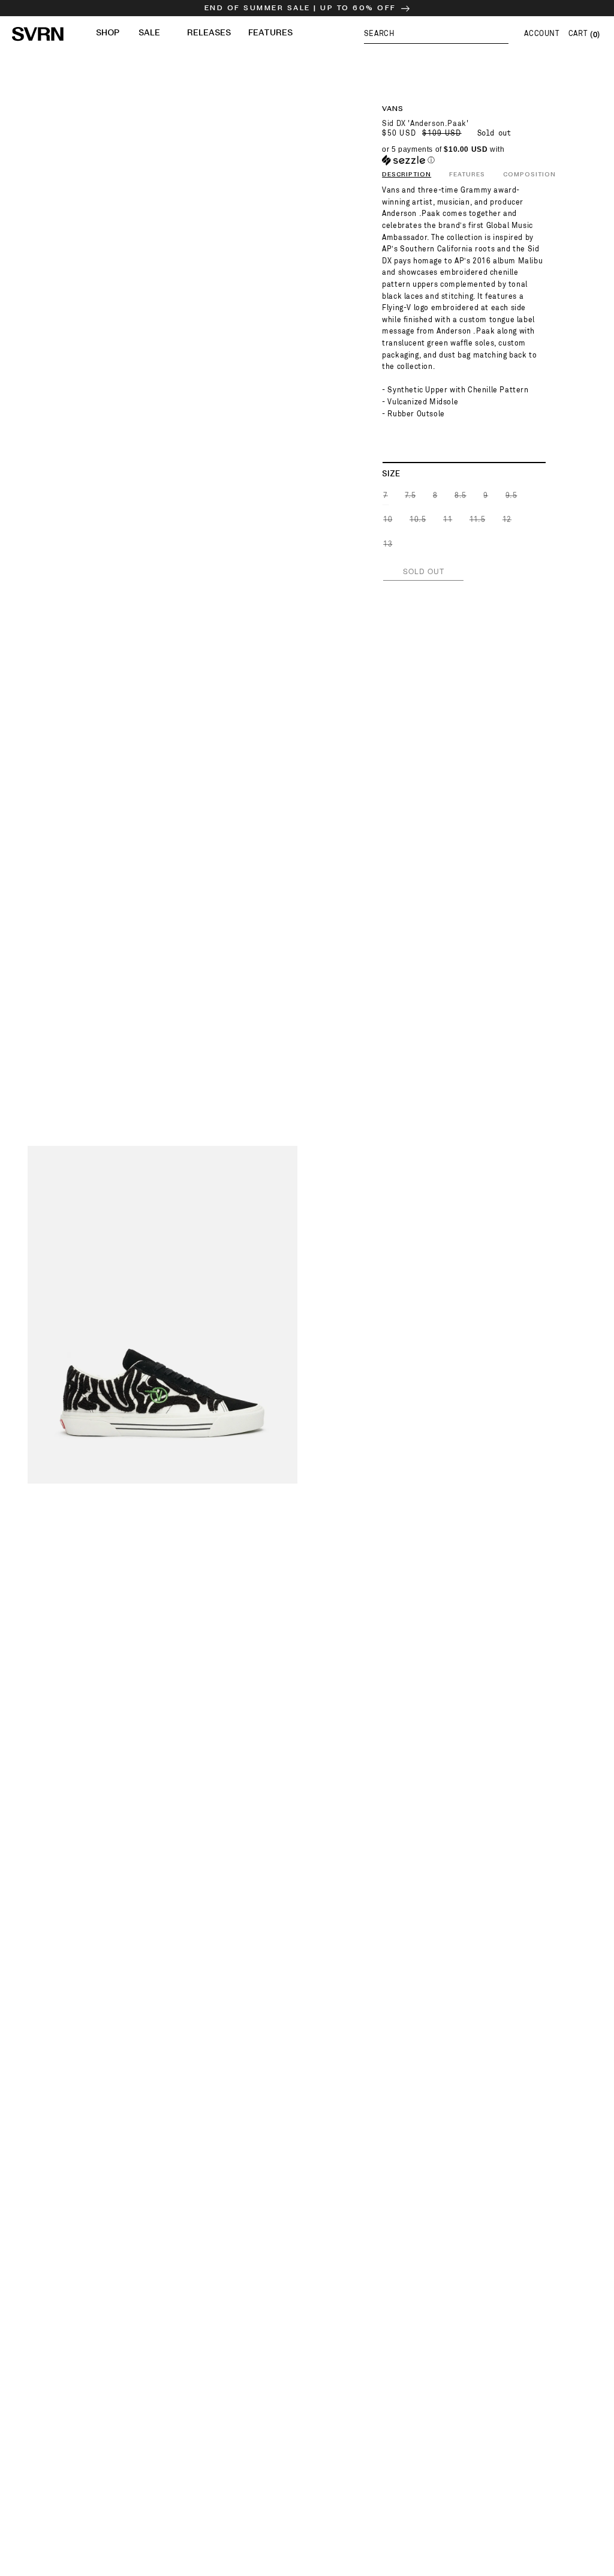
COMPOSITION (529, 175)
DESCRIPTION (407, 175)
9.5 (512, 498)
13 (388, 547)
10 (388, 522)
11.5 (478, 522)
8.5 (461, 498)
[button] (436, 33)
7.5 (411, 498)
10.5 (418, 522)
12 (508, 522)
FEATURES (467, 175)
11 (448, 522)
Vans (393, 109)
